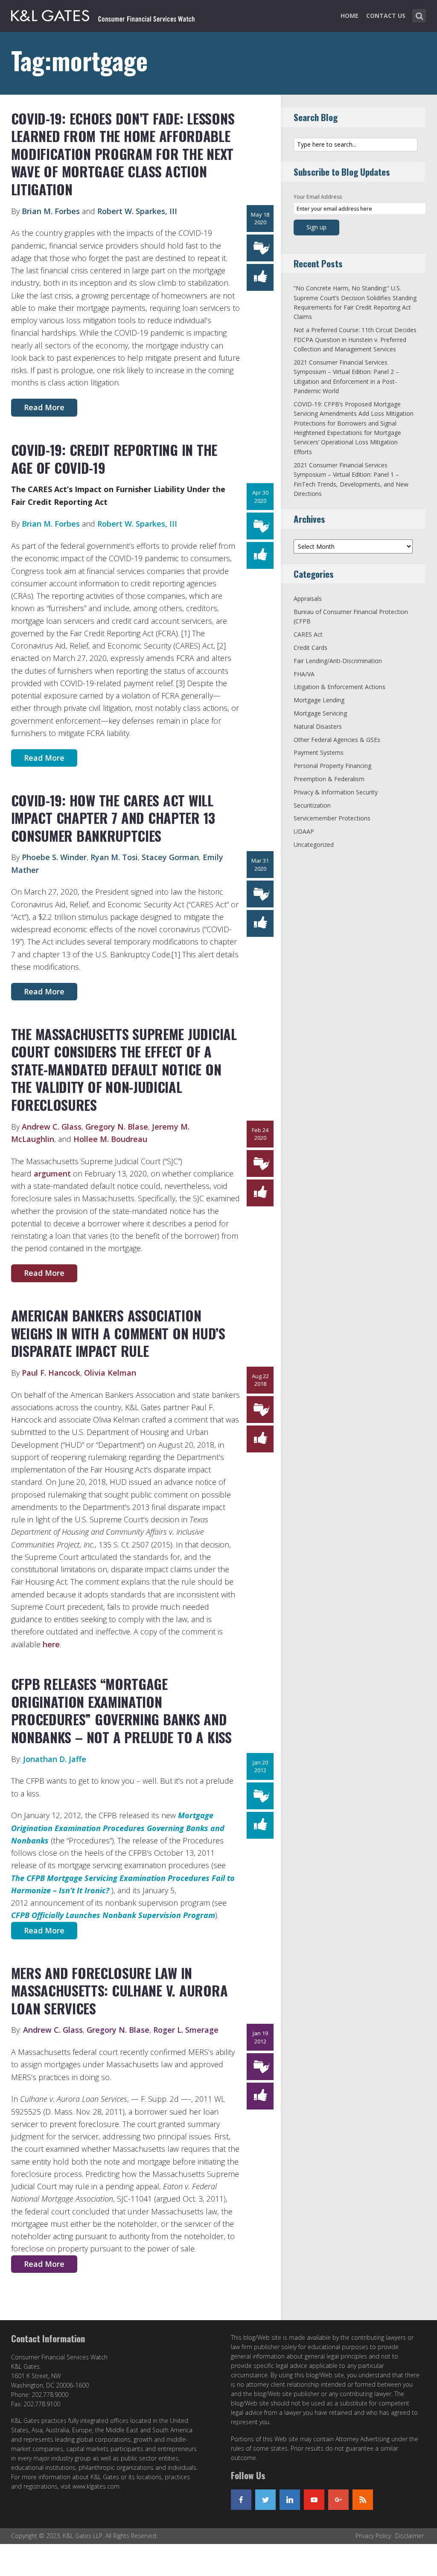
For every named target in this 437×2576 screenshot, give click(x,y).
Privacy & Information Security (336, 792)
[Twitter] (265, 2500)
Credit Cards (310, 648)
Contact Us (386, 16)
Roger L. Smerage (186, 2030)
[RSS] (363, 2500)
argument (52, 1174)
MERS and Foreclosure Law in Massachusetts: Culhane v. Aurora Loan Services (119, 1991)
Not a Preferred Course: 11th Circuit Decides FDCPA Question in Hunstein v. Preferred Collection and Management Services (355, 339)
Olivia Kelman (110, 1373)
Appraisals (308, 598)
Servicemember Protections (332, 818)
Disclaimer (409, 2536)
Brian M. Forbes (51, 211)
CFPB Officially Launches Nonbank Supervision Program (113, 1915)
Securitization (312, 805)
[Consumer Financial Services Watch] (103, 14)
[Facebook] (241, 2500)
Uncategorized (314, 845)
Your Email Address (318, 197)
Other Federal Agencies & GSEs (337, 740)
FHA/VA (304, 674)
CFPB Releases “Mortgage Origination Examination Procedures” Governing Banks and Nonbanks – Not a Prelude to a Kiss (121, 1710)
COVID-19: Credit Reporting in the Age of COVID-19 (114, 459)
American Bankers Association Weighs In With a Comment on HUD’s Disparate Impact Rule (118, 1333)
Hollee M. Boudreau (110, 1139)
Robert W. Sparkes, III (137, 211)
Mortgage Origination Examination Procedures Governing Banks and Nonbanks (118, 1828)
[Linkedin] (290, 2500)
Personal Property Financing (332, 766)
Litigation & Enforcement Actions (339, 687)
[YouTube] (314, 2500)
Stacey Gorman (170, 857)
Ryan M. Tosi (114, 857)
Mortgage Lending (319, 700)
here (51, 1644)
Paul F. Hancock (51, 1373)
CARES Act (308, 634)
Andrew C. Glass (52, 1127)
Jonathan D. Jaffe (55, 1759)
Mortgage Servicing (320, 713)
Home (350, 16)
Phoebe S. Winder (54, 857)
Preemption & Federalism (329, 779)
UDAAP (304, 831)
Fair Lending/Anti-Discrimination (338, 661)
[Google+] (338, 2500)
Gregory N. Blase (117, 1127)
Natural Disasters (318, 726)
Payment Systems (319, 752)
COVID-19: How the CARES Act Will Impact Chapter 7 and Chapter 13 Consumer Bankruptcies (113, 818)
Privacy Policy (373, 2536)
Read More (44, 407)
